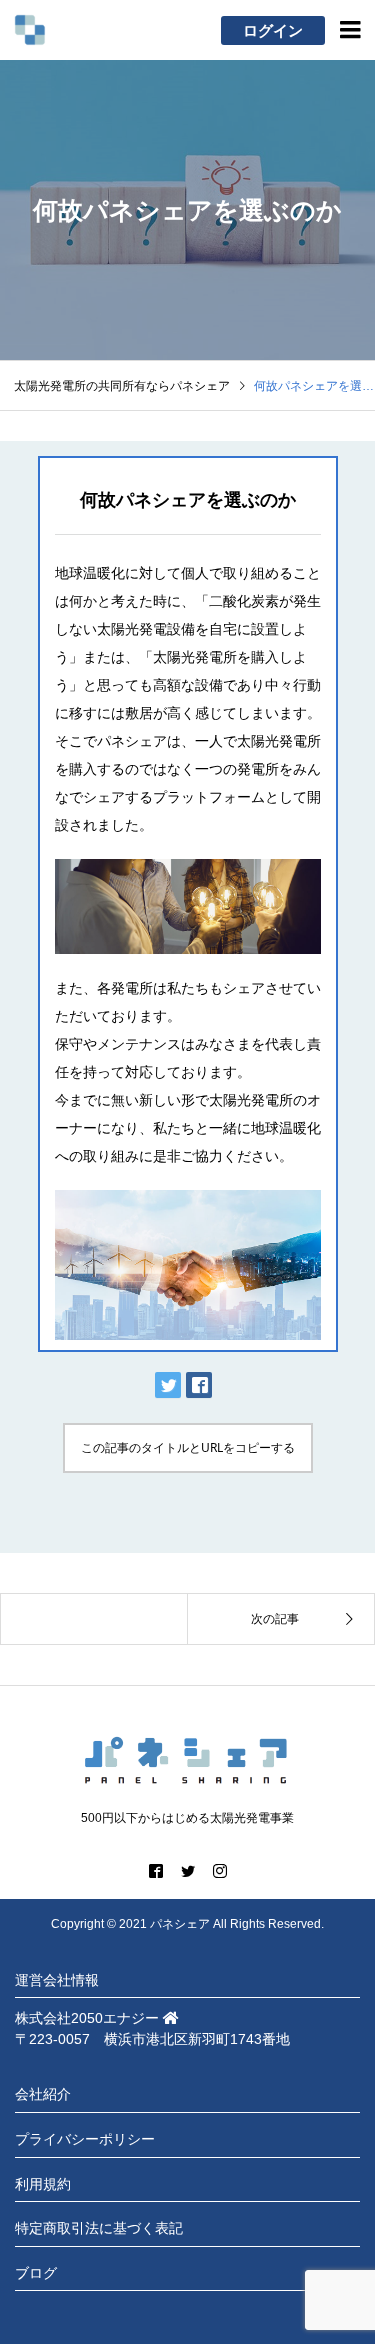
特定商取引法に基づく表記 (99, 2228)
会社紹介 (43, 2094)
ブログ (36, 2273)
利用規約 (43, 2184)
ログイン (273, 30)
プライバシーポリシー (85, 2139)
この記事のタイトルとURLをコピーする (188, 1447)
